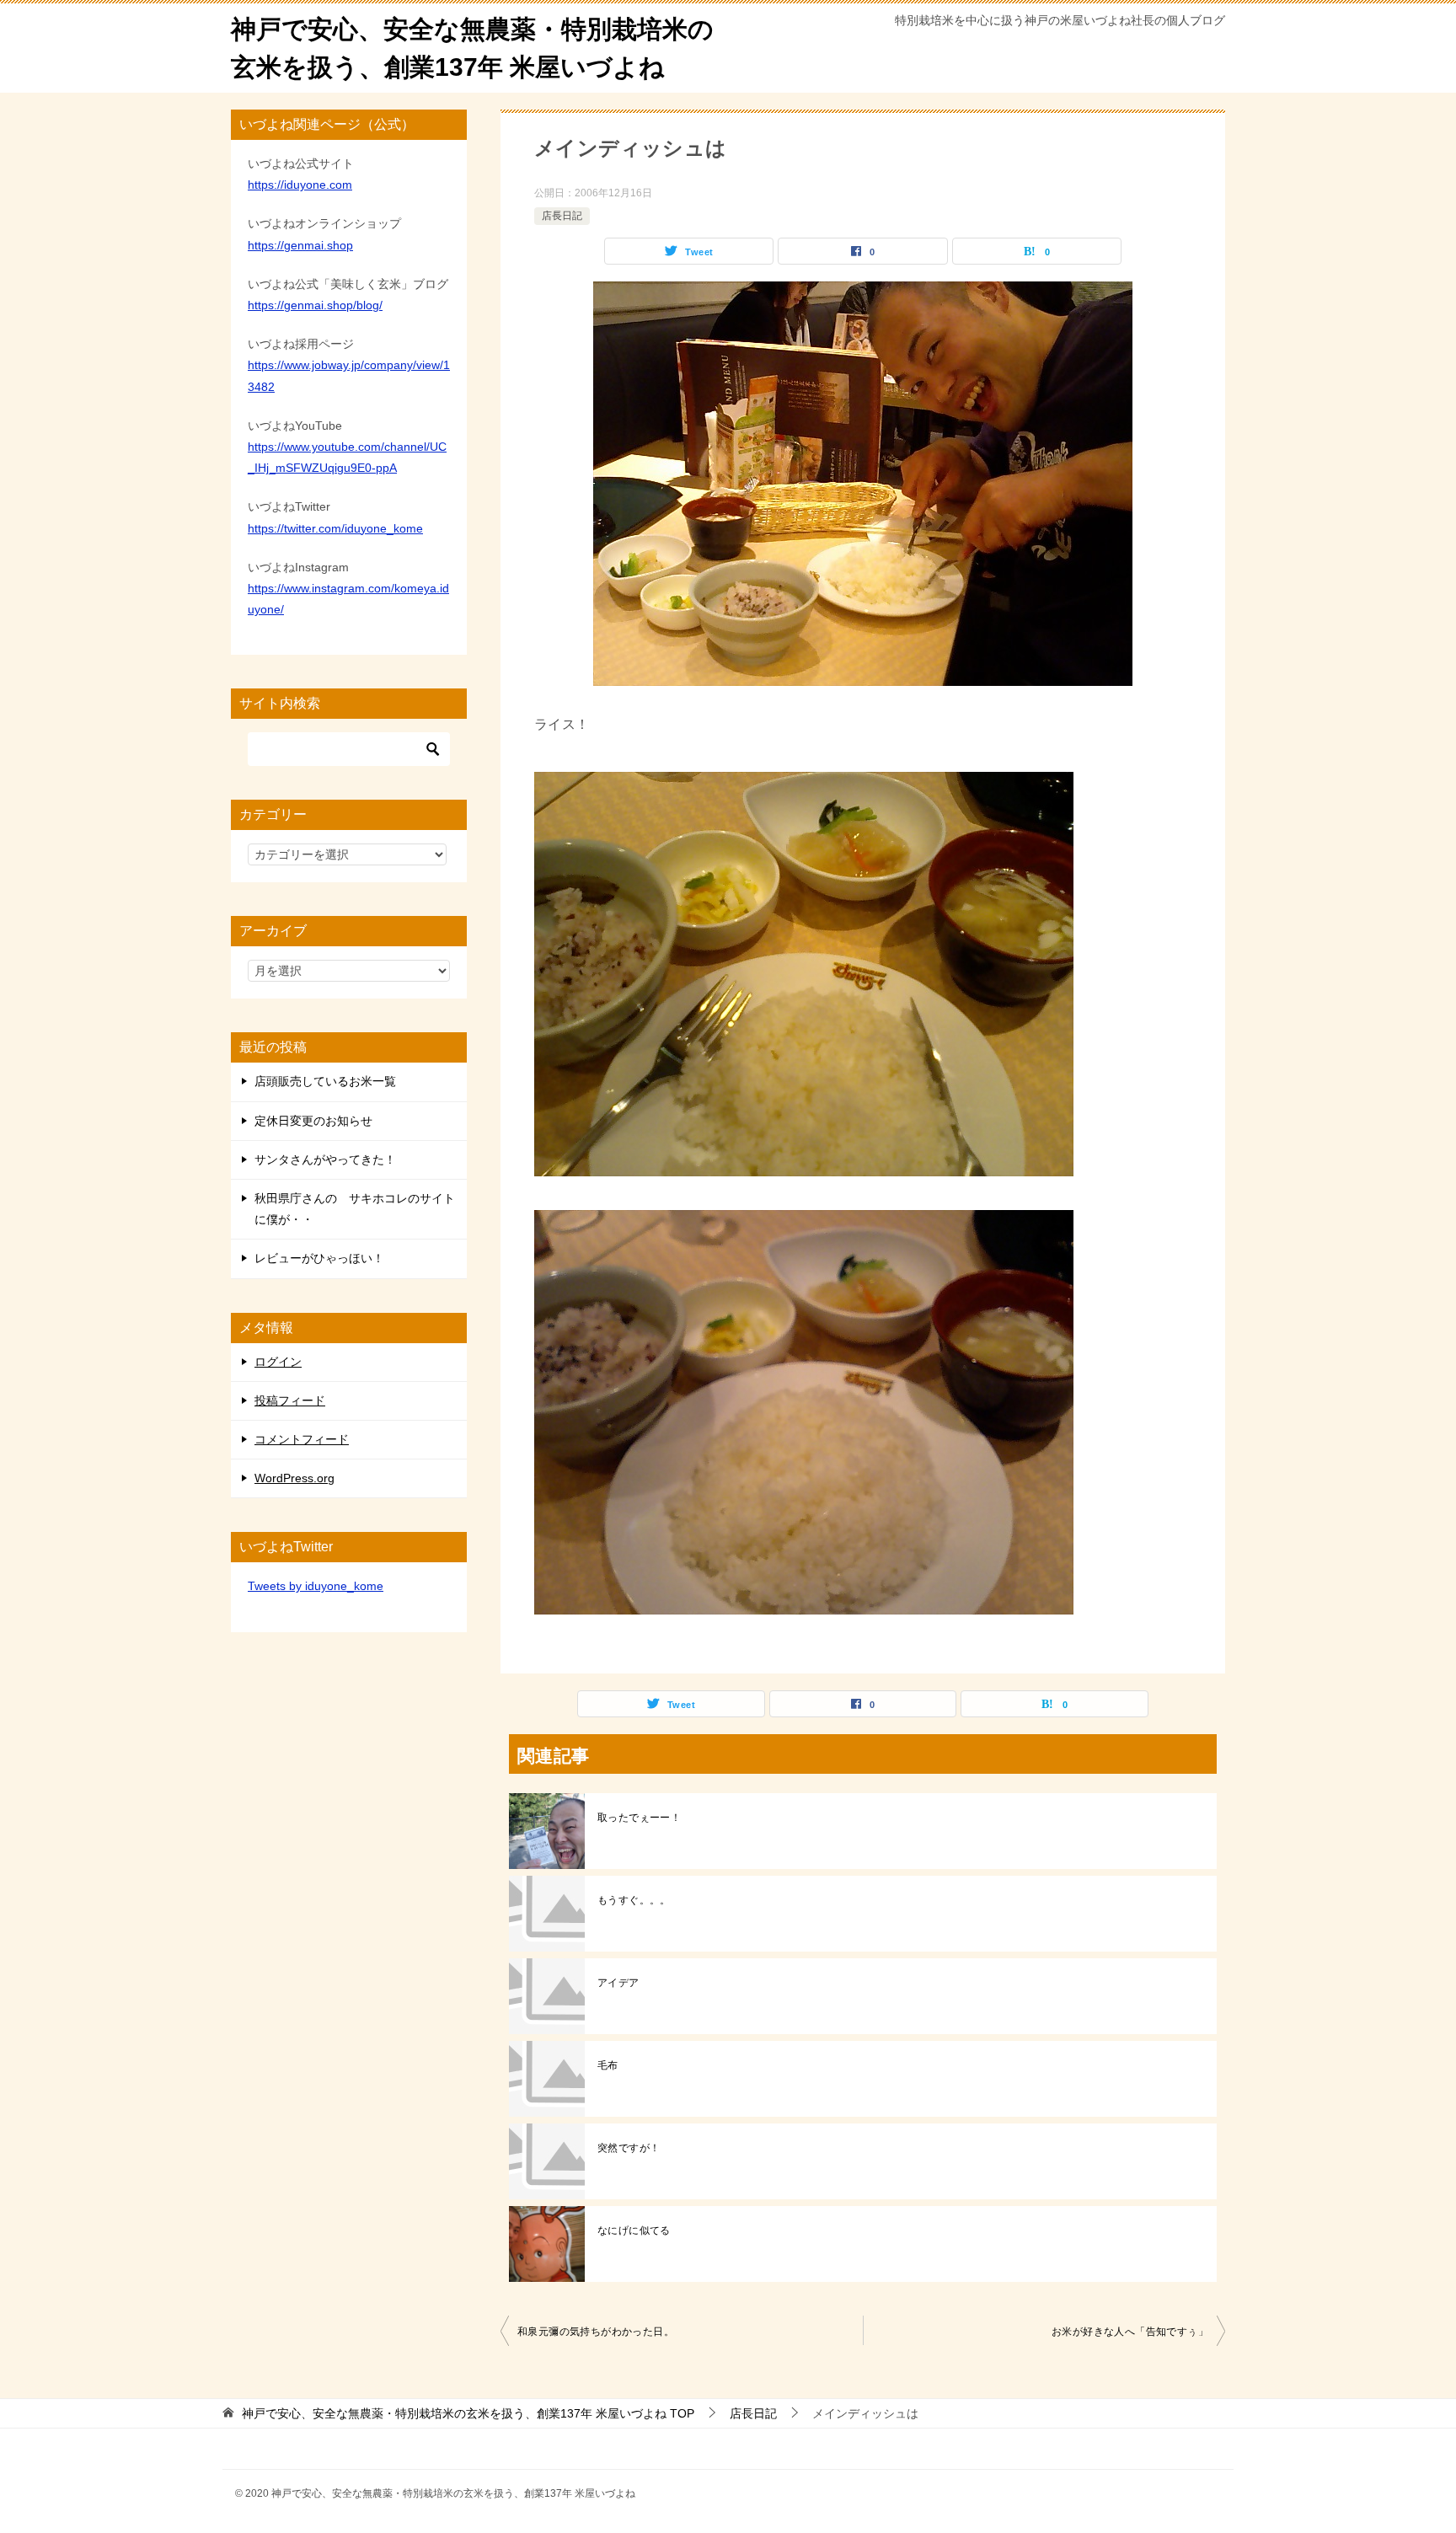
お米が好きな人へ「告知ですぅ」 (1130, 2332)
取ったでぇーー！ (639, 1818)
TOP (468, 2413)
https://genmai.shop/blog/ (315, 305)
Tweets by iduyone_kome (316, 1586)
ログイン (278, 1362)
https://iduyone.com (300, 185)
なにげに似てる (634, 2230)
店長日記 (562, 216)
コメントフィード (302, 1439)
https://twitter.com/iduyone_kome (335, 528)
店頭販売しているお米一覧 (325, 1081)
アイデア (618, 1983)
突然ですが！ (629, 2148)
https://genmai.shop (300, 245)
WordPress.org (294, 1478)
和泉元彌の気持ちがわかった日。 (596, 2332)
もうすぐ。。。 (634, 1900)
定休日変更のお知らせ (313, 1121)
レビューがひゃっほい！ (319, 1258)
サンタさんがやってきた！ (325, 1159)
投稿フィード (290, 1400)
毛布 (608, 2065)
